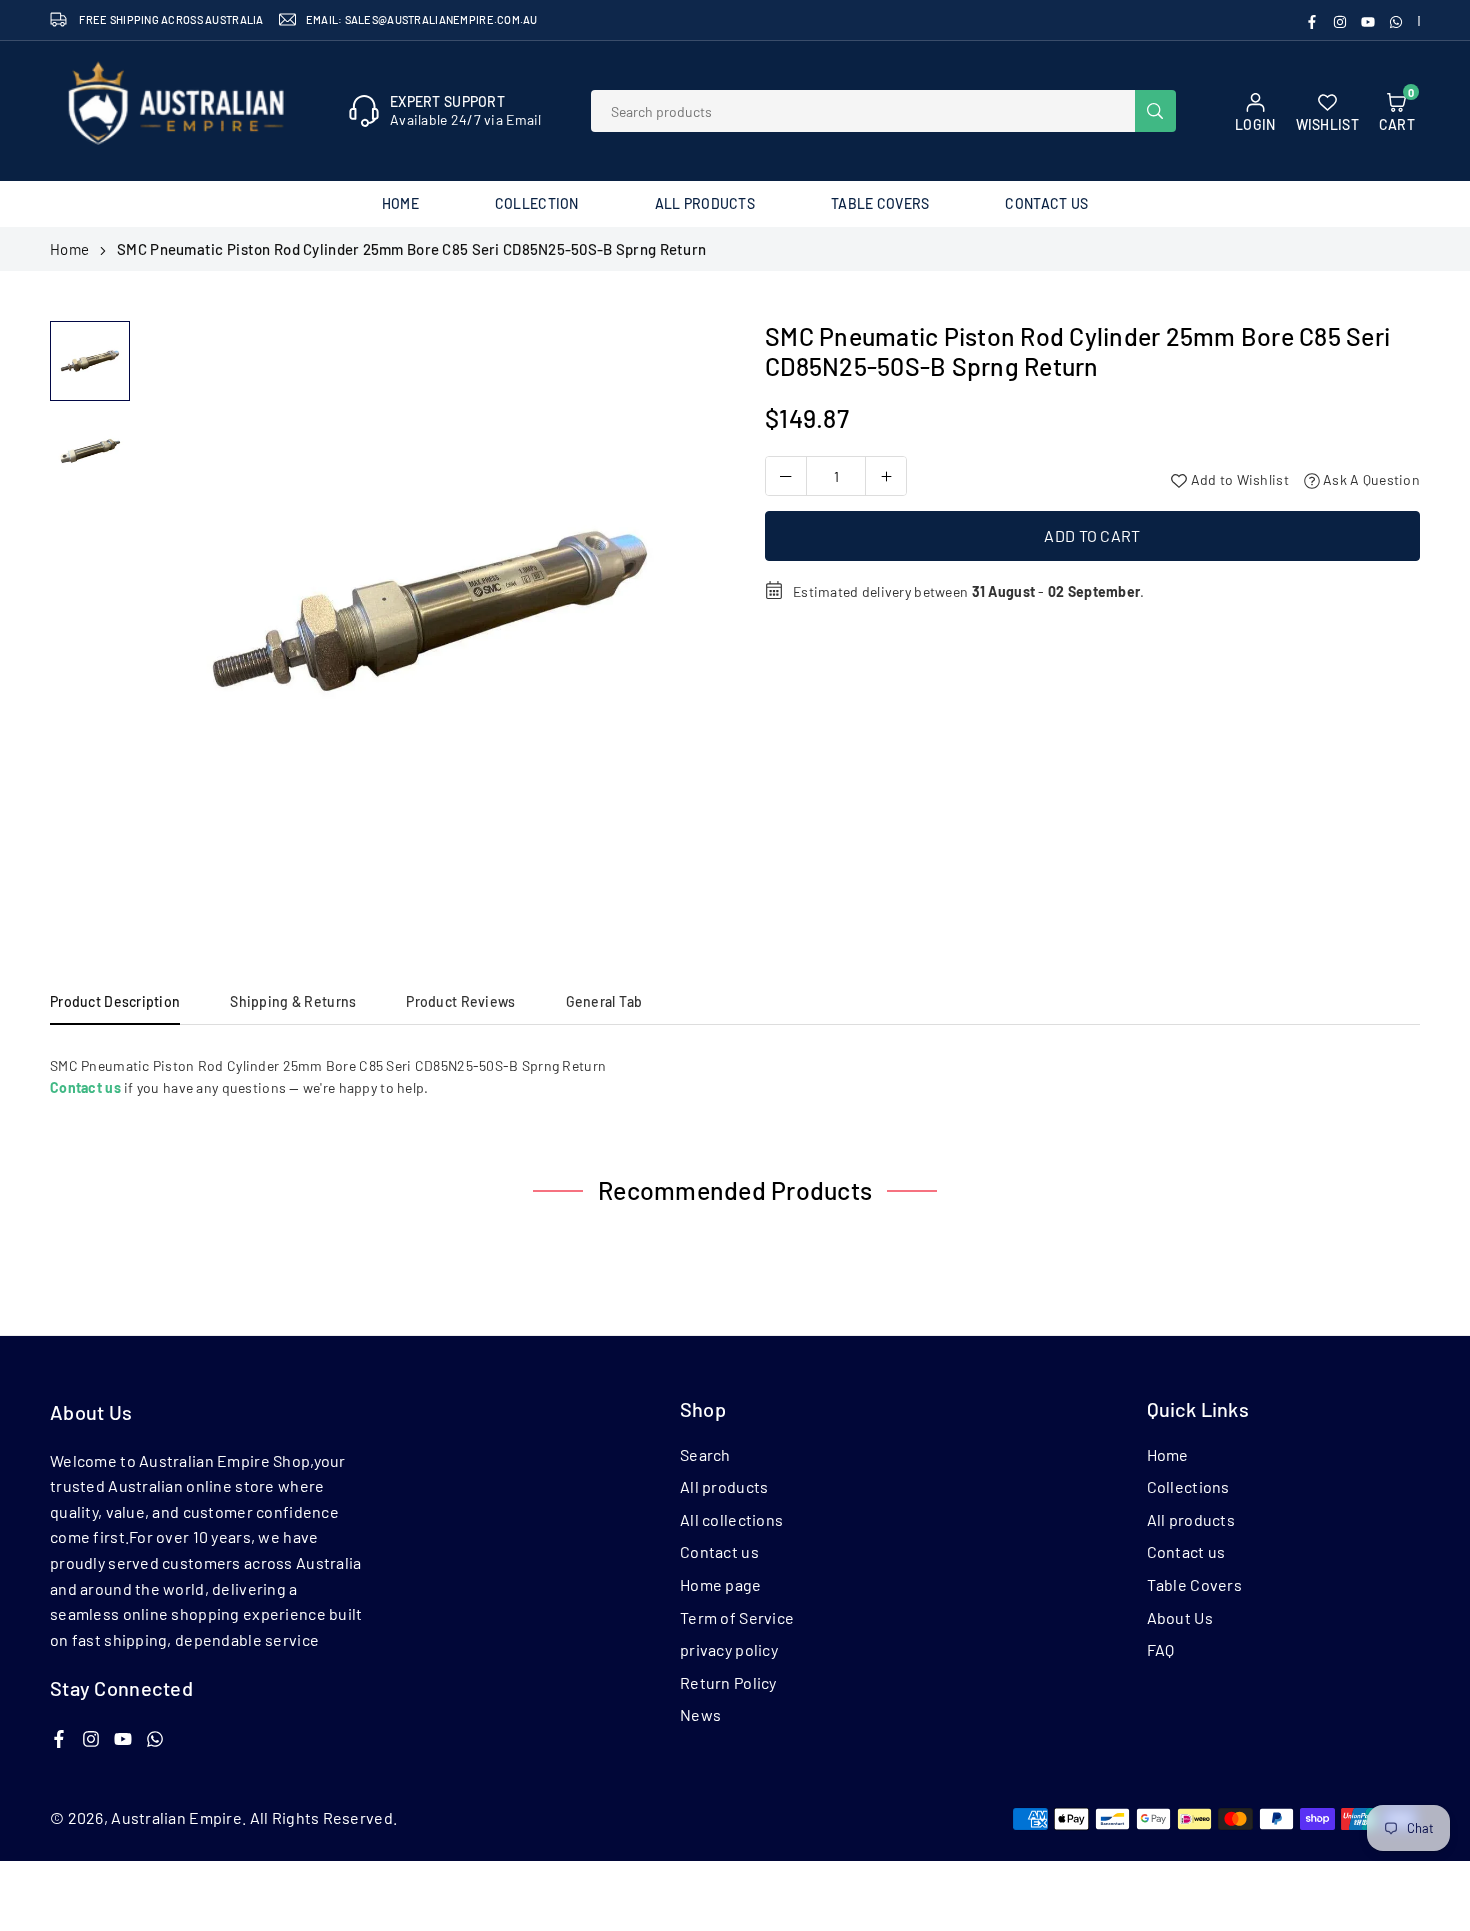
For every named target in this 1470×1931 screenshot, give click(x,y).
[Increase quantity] (886, 476)
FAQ (1161, 1649)
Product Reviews (460, 1001)
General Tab (604, 1001)
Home (400, 203)
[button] (686, 618)
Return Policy (728, 1682)
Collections (1188, 1486)
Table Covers (880, 203)
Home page (721, 1584)
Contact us (719, 1551)
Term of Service (737, 1617)
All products (724, 1486)
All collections (731, 1519)
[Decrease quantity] (786, 476)
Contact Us (1046, 203)
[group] (430, 611)
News (700, 1714)
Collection (537, 203)
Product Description (115, 1001)
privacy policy (729, 1649)
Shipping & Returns (293, 1001)
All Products (705, 203)
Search (705, 1454)
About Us (1180, 1617)
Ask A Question (1370, 479)
